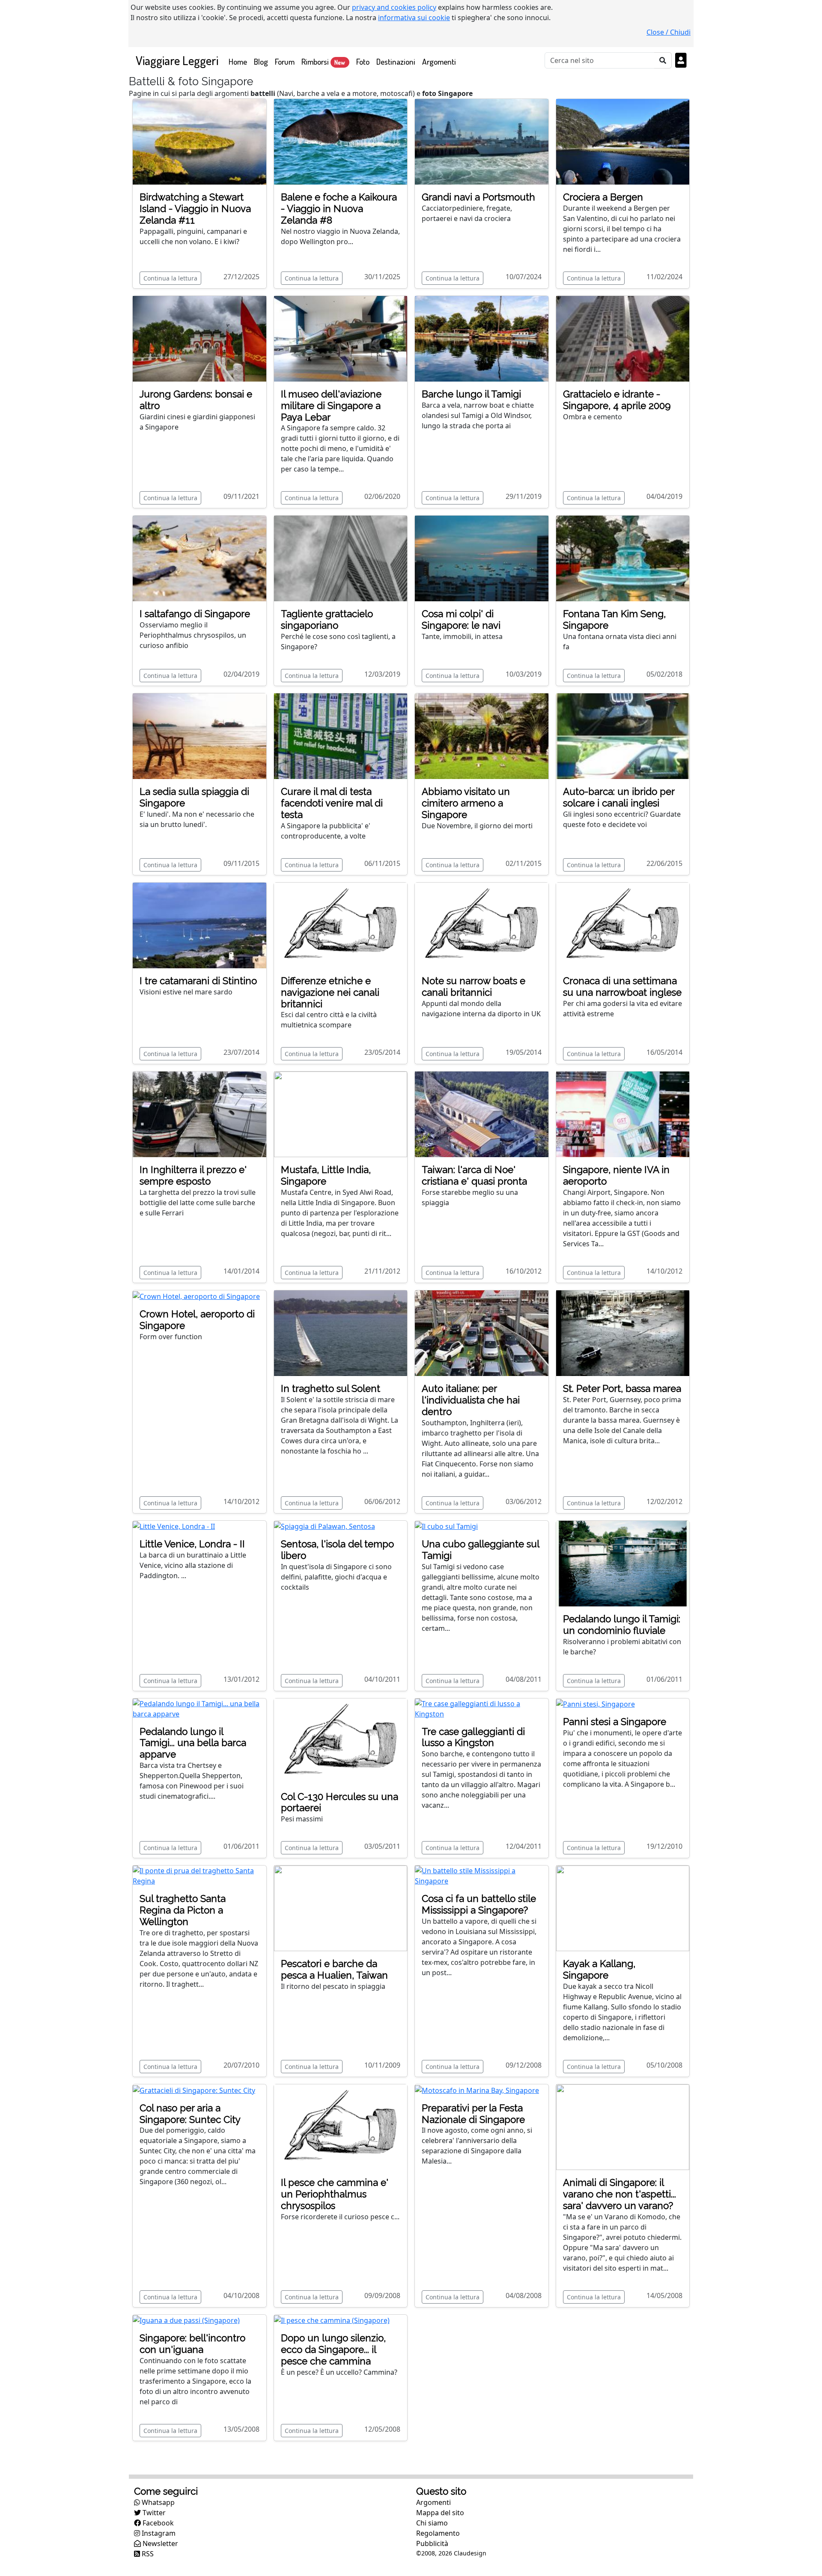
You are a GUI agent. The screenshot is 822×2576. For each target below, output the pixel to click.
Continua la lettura (170, 278)
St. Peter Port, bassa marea (622, 1388)
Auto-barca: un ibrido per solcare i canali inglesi (619, 797)
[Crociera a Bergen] (623, 141)
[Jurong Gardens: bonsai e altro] (200, 338)
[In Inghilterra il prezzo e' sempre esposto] (200, 1114)
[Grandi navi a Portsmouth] (482, 141)
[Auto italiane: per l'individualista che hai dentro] (482, 1332)
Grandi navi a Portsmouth (478, 197)
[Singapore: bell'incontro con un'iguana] (186, 2320)
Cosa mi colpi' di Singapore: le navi (461, 619)
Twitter (153, 2513)
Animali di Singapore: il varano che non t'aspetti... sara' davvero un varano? (619, 2194)
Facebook (157, 2523)
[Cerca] (663, 60)
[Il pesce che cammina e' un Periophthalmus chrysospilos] (341, 2126)
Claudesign (470, 2553)
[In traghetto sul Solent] (341, 1332)
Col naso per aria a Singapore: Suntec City (190, 2114)
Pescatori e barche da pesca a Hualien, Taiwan (334, 1969)
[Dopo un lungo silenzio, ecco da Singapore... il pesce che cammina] (332, 2320)
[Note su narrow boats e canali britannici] (482, 925)
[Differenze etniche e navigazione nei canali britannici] (341, 925)
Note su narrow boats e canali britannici (474, 987)
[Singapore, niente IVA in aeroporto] (623, 1114)
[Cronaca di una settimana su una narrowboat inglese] (623, 925)
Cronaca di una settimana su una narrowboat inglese (622, 987)
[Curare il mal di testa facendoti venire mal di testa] (341, 735)
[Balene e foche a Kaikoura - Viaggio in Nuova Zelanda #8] (341, 141)
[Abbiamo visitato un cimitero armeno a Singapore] (482, 735)
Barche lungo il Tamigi (471, 394)
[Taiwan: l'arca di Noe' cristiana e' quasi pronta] (482, 1114)
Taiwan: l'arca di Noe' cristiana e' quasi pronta (474, 1175)
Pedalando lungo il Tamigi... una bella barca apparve (193, 1743)
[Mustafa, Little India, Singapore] (341, 1114)
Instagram (158, 2533)
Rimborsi (323, 61)
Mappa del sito (440, 2513)
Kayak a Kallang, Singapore (599, 1969)
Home (240, 61)
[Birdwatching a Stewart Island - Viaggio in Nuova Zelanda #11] (200, 141)
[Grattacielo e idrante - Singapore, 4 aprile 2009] (623, 338)
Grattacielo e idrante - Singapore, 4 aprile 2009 (617, 400)
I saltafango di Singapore (195, 614)
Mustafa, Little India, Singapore (326, 1175)
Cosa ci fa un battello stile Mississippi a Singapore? (479, 1904)
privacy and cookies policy (394, 7)
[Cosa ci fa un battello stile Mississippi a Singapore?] (482, 1875)
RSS (147, 2554)
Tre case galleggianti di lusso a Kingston (473, 1737)
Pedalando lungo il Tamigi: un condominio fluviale (622, 1625)
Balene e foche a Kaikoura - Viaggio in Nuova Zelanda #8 (339, 209)
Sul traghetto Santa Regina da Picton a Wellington (183, 1910)
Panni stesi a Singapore (615, 1722)
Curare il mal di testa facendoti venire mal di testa (332, 803)
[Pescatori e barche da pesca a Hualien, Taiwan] (341, 1908)
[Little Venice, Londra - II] (174, 1526)
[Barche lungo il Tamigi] (482, 338)
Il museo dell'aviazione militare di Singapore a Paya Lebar (331, 406)
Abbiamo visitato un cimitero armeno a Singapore (466, 803)
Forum (285, 61)
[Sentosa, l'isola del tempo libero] (325, 1526)
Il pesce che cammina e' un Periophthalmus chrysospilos (335, 2194)
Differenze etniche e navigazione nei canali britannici (330, 992)
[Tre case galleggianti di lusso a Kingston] (482, 1708)
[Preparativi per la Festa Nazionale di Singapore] (477, 2089)
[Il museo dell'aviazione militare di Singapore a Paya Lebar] (341, 338)
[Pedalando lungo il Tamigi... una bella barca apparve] (200, 1708)
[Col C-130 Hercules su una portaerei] (341, 1740)
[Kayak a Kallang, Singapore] (623, 1908)
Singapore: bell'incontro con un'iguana (192, 2344)
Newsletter (159, 2543)
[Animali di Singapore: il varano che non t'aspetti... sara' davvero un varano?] (623, 2126)
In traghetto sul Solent (331, 1388)
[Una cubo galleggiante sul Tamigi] (446, 1526)
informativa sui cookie (414, 18)
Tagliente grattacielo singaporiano (327, 619)
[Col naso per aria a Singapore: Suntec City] (194, 2089)
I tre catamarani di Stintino (198, 981)
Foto (363, 61)
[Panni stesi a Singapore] (596, 1704)
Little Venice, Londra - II (192, 1544)
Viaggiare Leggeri (177, 60)
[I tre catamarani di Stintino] (200, 925)
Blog (261, 61)
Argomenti (439, 61)
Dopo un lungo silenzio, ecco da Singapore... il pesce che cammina (333, 2349)
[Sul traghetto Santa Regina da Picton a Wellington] (200, 1875)
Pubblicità (432, 2543)
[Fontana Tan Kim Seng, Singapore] (623, 558)
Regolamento (438, 2533)
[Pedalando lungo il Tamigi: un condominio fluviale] (623, 1563)
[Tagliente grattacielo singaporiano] (341, 558)
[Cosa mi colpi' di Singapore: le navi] (482, 558)
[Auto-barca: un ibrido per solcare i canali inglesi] (623, 735)
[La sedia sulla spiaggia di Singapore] (200, 735)
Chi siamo (432, 2523)
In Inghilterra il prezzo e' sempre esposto (193, 1175)
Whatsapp (157, 2502)
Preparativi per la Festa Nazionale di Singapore (473, 2114)
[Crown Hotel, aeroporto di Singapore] (196, 1295)
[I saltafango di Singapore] (200, 558)
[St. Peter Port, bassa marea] (623, 1332)
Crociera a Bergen (603, 197)
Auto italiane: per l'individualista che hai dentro (471, 1400)
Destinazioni (396, 61)
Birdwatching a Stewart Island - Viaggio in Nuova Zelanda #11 (195, 209)
